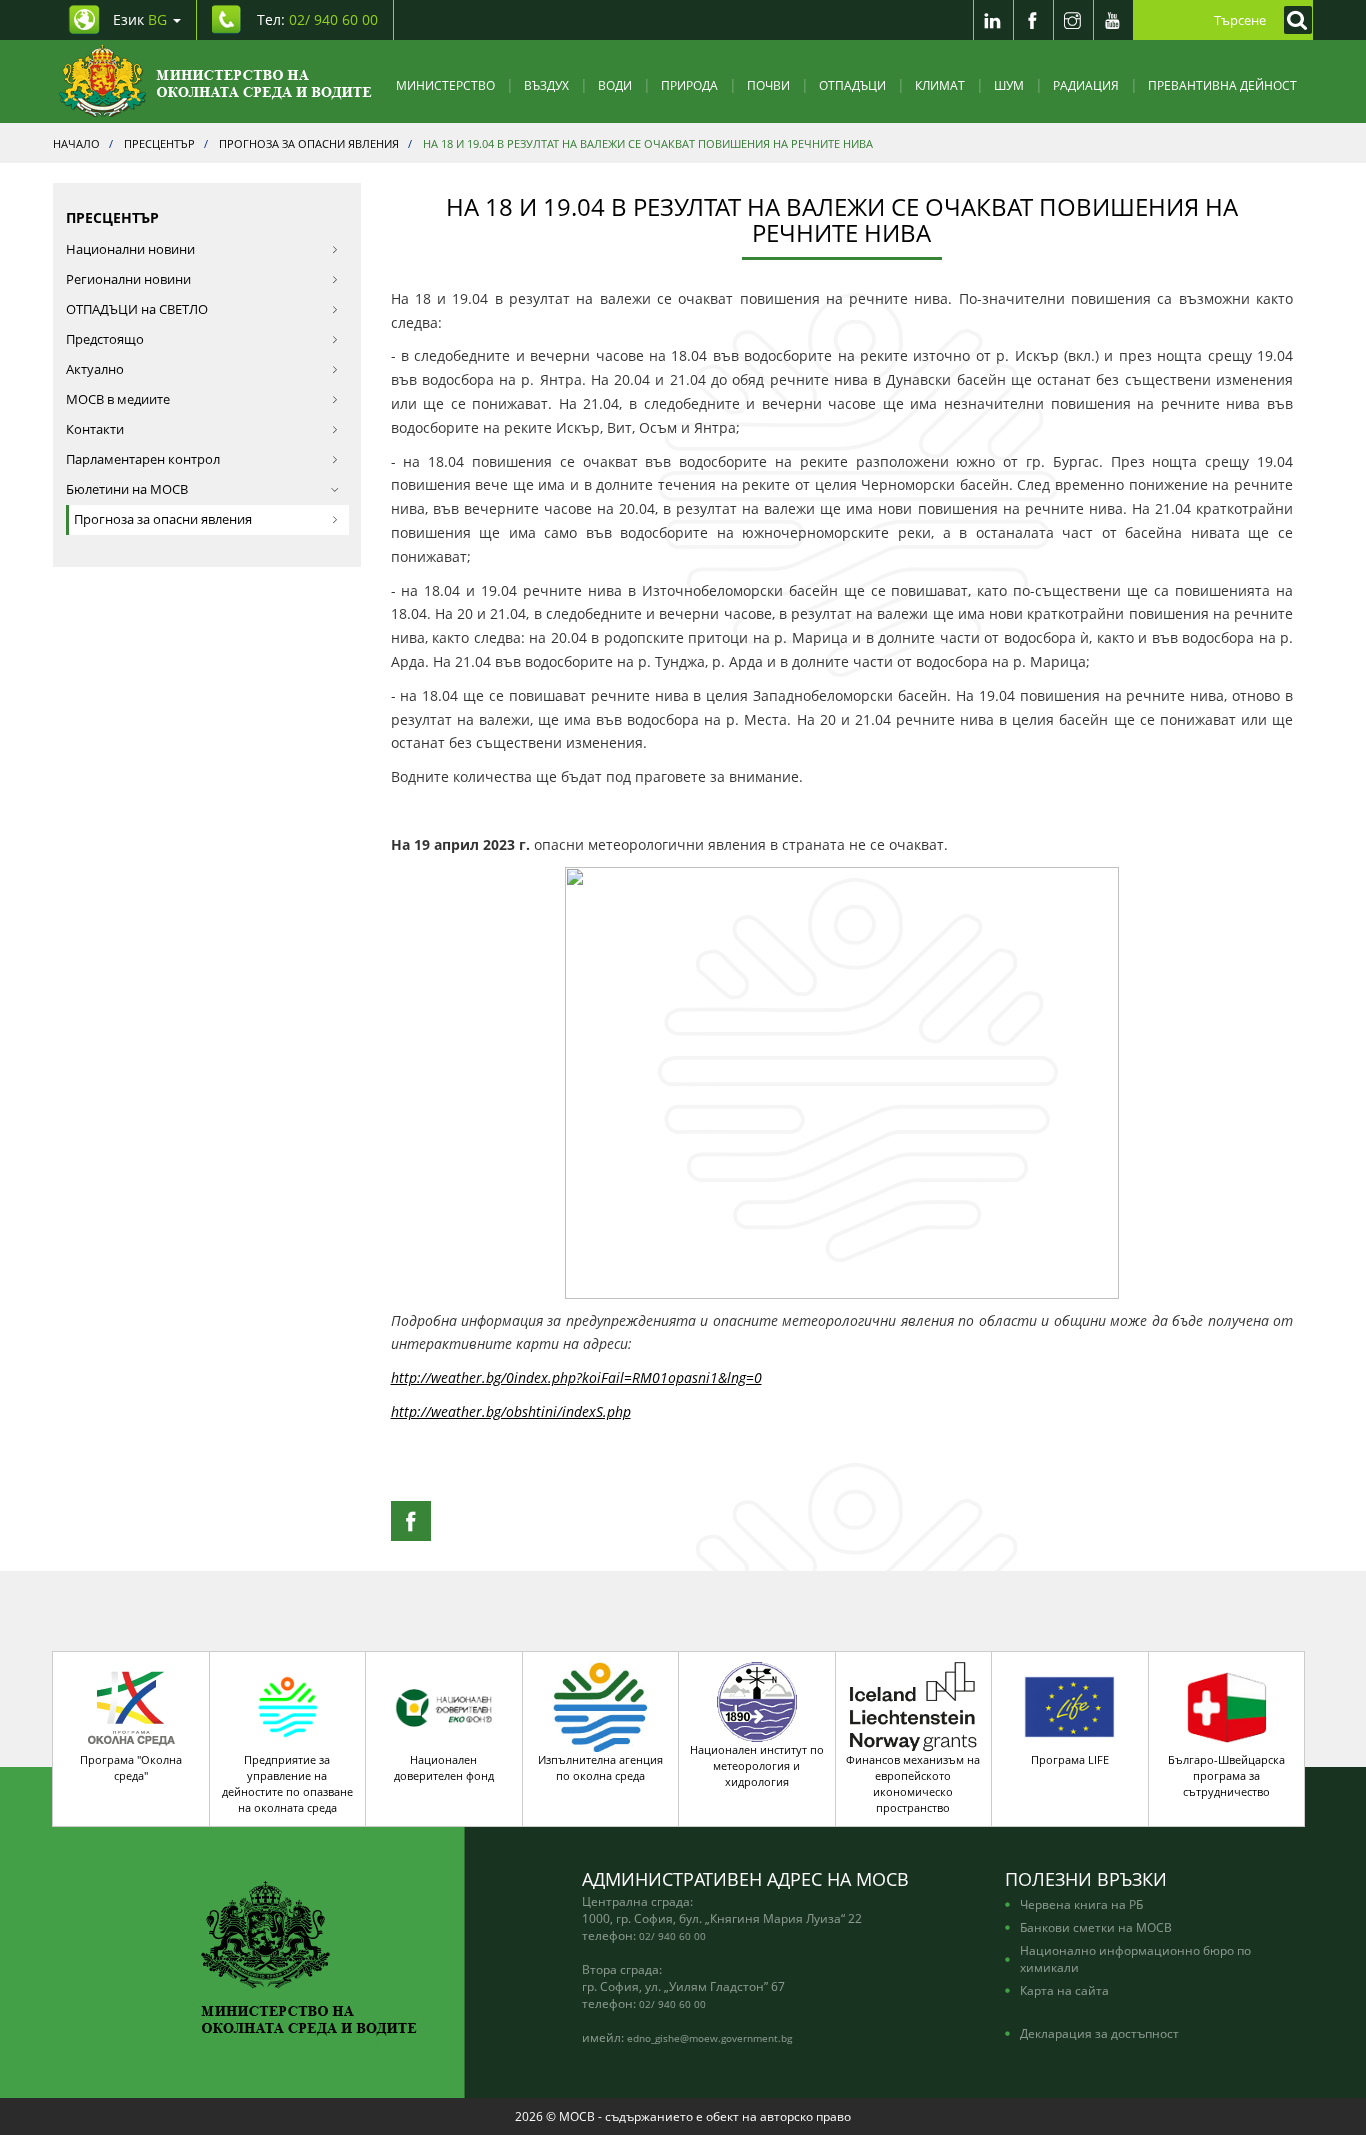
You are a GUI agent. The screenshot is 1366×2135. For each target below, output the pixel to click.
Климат (940, 85)
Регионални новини (128, 279)
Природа (689, 85)
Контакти (95, 429)
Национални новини (130, 249)
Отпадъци (852, 85)
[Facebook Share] (411, 1521)
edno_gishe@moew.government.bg (709, 2038)
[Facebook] (1033, 20)
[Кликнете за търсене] (1293, 20)
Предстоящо (105, 339)
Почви (768, 85)
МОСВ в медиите (118, 399)
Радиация (1086, 85)
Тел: (317, 19)
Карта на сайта (1064, 1990)
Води (615, 85)
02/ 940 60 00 (672, 1936)
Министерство (445, 85)
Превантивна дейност (1222, 85)
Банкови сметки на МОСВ (1096, 1927)
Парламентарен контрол (143, 459)
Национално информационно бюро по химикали (1135, 1958)
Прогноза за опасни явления (163, 519)
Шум (1009, 85)
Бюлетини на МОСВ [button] (127, 489)
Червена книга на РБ (1081, 1904)
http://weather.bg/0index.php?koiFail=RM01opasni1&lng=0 (576, 1377)
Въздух (546, 85)
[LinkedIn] (993, 20)
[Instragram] (1073, 20)
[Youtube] (1113, 20)
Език (140, 19)
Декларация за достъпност (1099, 2033)
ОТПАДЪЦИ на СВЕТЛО (137, 309)
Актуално (95, 369)
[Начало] (215, 81)
